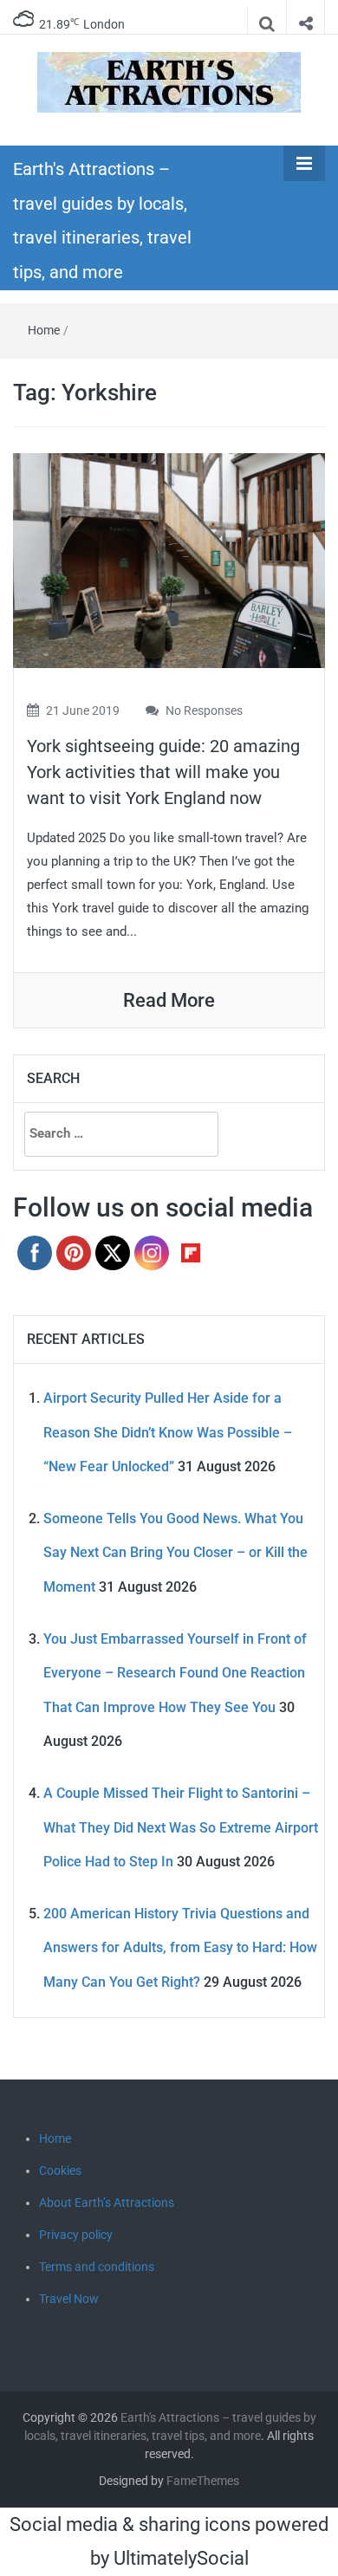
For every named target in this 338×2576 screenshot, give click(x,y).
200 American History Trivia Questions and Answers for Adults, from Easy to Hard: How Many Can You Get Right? (180, 1948)
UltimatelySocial (181, 2558)
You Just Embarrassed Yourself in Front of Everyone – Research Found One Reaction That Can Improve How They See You (175, 1673)
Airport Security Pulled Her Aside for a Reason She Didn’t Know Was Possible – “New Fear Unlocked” (168, 1432)
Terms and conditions (97, 2267)
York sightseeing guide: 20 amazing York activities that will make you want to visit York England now (163, 772)
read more (169, 1000)
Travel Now (69, 2299)
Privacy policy (76, 2235)
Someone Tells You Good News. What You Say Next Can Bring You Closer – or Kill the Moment (175, 1553)
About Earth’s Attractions (107, 2203)
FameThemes (203, 2481)
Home (44, 330)
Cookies (60, 2170)
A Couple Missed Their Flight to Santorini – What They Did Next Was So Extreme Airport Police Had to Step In (181, 1827)
